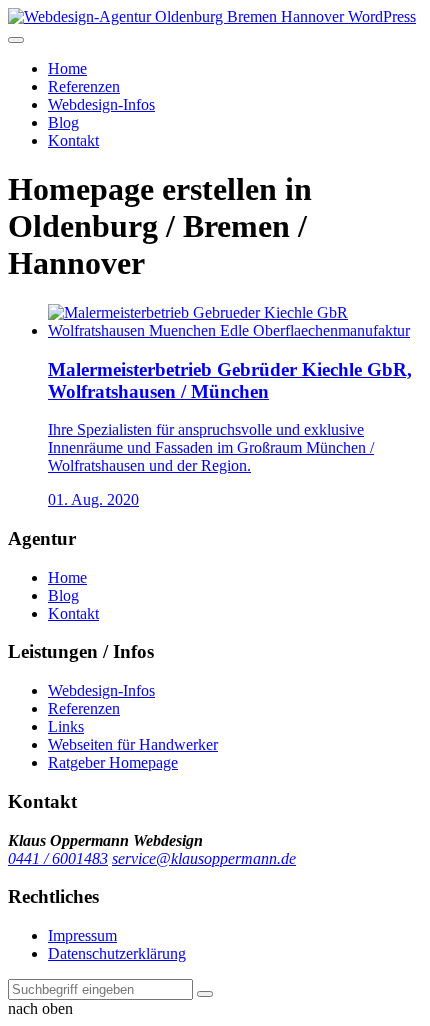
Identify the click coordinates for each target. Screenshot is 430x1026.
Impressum (82, 935)
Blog (63, 122)
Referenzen (84, 86)
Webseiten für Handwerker (133, 744)
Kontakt (73, 140)
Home (67, 68)
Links (66, 726)
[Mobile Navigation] (16, 40)
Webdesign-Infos (101, 104)
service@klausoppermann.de (204, 858)
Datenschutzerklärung (117, 953)
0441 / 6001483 (58, 858)
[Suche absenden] (205, 994)
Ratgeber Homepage (113, 762)
